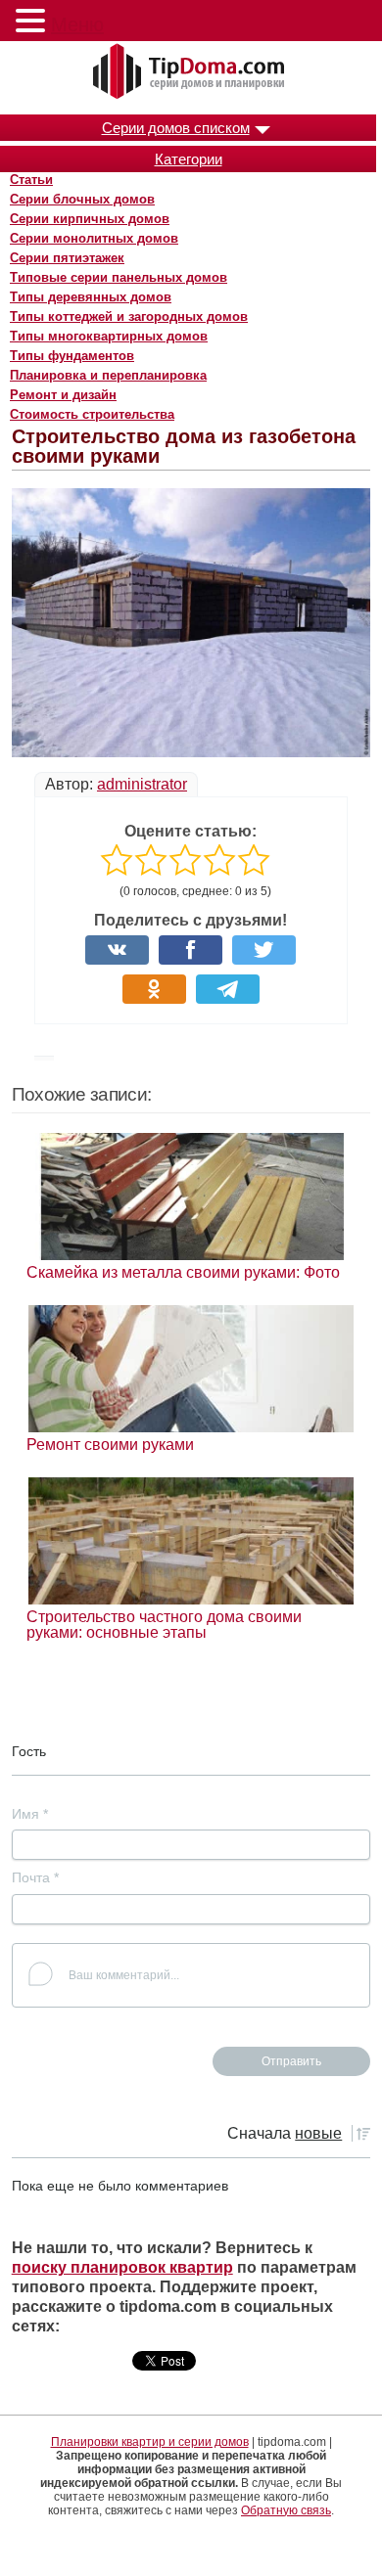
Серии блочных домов (82, 199)
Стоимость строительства (92, 414)
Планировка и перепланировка (108, 375)
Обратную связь (286, 2510)
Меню (77, 24)
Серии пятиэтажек (67, 258)
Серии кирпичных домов (90, 219)
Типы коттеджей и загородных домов (129, 316)
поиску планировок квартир (122, 2267)
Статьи (31, 180)
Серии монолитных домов (94, 238)
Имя (30, 1814)
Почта (35, 1877)
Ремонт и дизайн (63, 395)
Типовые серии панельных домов (119, 277)
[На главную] (191, 72)
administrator (142, 784)
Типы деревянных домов (91, 297)
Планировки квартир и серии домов (150, 2442)
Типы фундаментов (72, 356)
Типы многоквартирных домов (109, 336)
